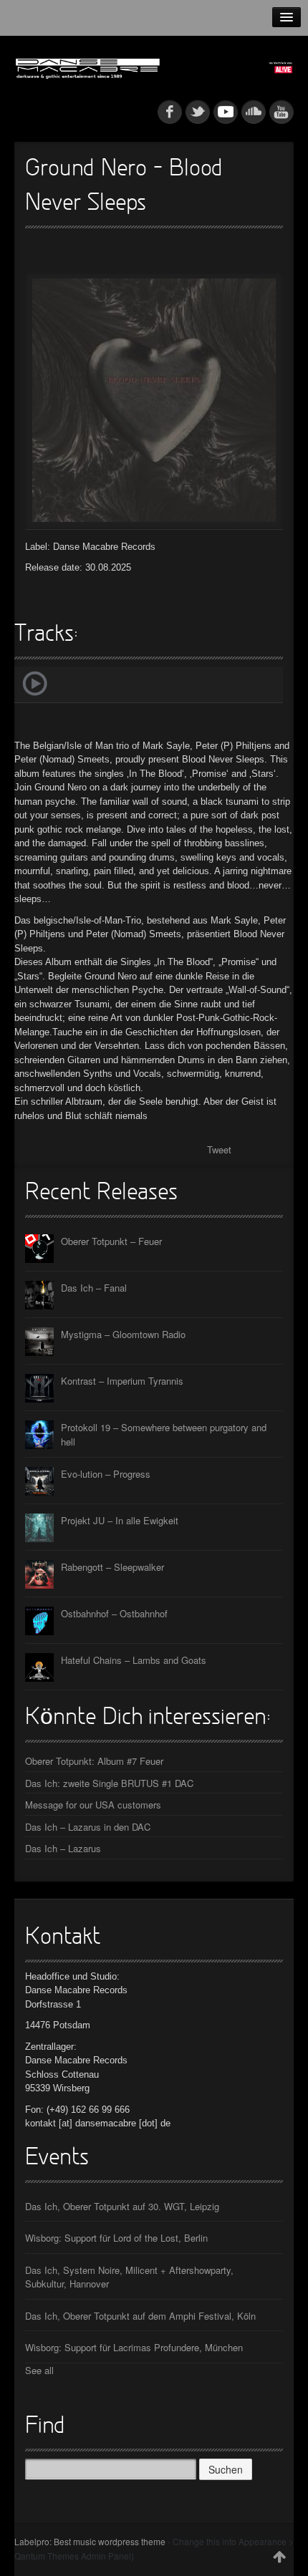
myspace (226, 112)
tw (198, 112)
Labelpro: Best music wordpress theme (90, 2541)
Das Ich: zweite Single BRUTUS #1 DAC (109, 1783)
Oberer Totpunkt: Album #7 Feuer (94, 1761)
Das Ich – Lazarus (63, 1848)
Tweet (219, 1149)
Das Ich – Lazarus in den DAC (88, 1827)
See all (39, 2370)
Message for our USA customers (93, 1805)
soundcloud (254, 112)
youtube (281, 112)
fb (170, 112)
